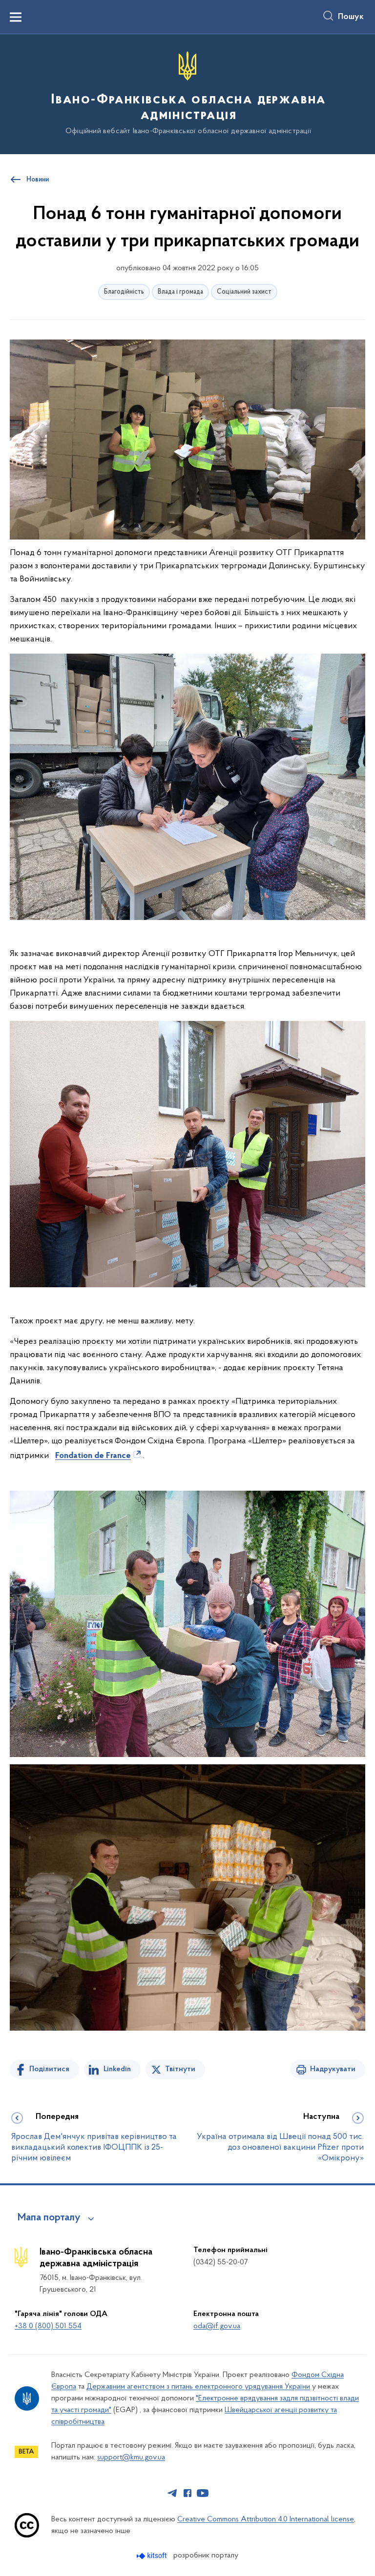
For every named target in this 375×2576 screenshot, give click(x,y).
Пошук (351, 17)
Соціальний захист (244, 292)
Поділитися (49, 2069)
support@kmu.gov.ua (131, 2457)
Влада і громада (180, 292)
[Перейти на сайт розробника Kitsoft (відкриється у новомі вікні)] (153, 2556)
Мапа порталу (49, 2218)
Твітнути (180, 2069)
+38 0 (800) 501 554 (48, 2326)
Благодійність (124, 292)
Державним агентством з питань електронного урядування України (198, 2387)
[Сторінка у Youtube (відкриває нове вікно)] (203, 2493)
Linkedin (117, 2069)
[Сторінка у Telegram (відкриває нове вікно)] (172, 2493)
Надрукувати (333, 2069)
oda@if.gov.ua (217, 2326)
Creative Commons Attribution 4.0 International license (266, 2519)
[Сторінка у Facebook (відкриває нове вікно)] (187, 2493)
